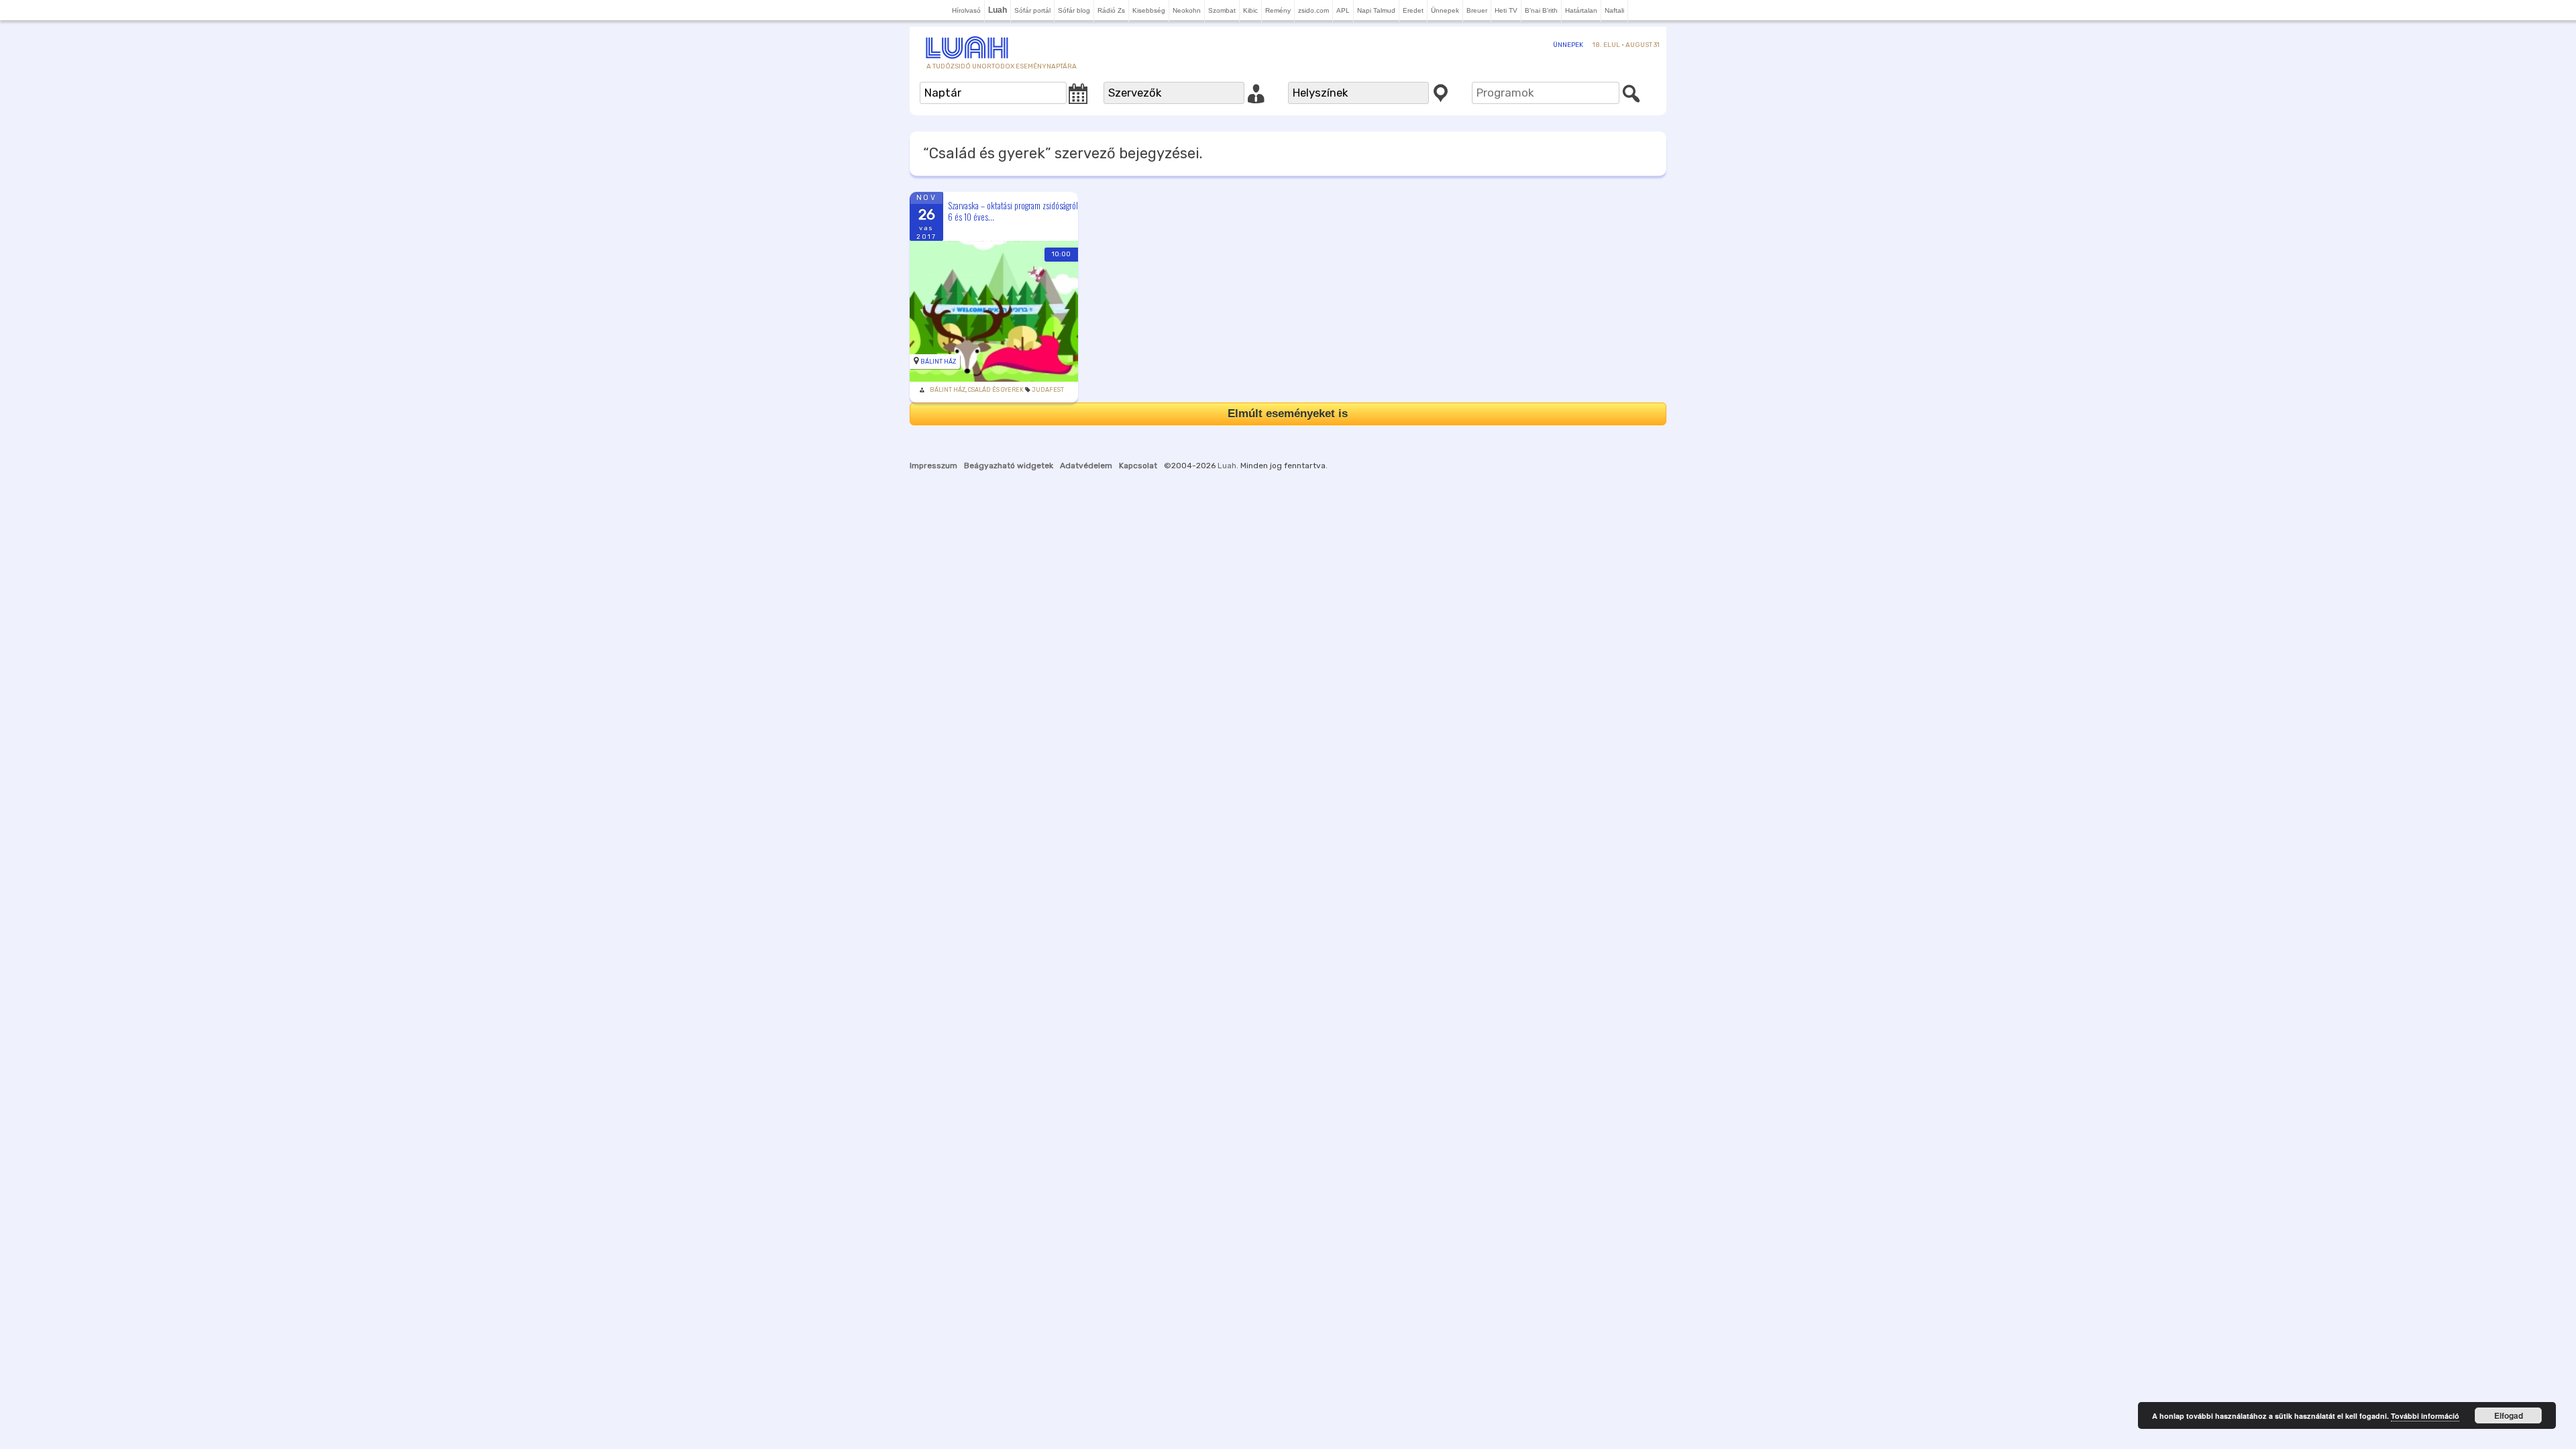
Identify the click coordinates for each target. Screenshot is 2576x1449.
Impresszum (933, 466)
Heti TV (1506, 10)
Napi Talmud (1376, 10)
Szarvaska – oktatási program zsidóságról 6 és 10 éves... (1013, 211)
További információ (2425, 1416)
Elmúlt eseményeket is (1288, 414)
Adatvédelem (1086, 466)
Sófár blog (1074, 10)
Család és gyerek (996, 390)
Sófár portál (1032, 10)
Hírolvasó (966, 10)
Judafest (1048, 390)
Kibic (1250, 10)
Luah (1227, 466)
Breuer (1477, 10)
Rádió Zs (1111, 10)
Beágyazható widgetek (1009, 466)
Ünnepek (1445, 10)
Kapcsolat (1138, 466)
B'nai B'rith (1541, 10)
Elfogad (2509, 1415)
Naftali (1614, 10)
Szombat (1222, 10)
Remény (1278, 10)
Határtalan (1581, 10)
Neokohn (1187, 10)
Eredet (1413, 10)
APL (1343, 10)
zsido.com (1313, 10)
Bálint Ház (938, 362)
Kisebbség (1149, 10)
